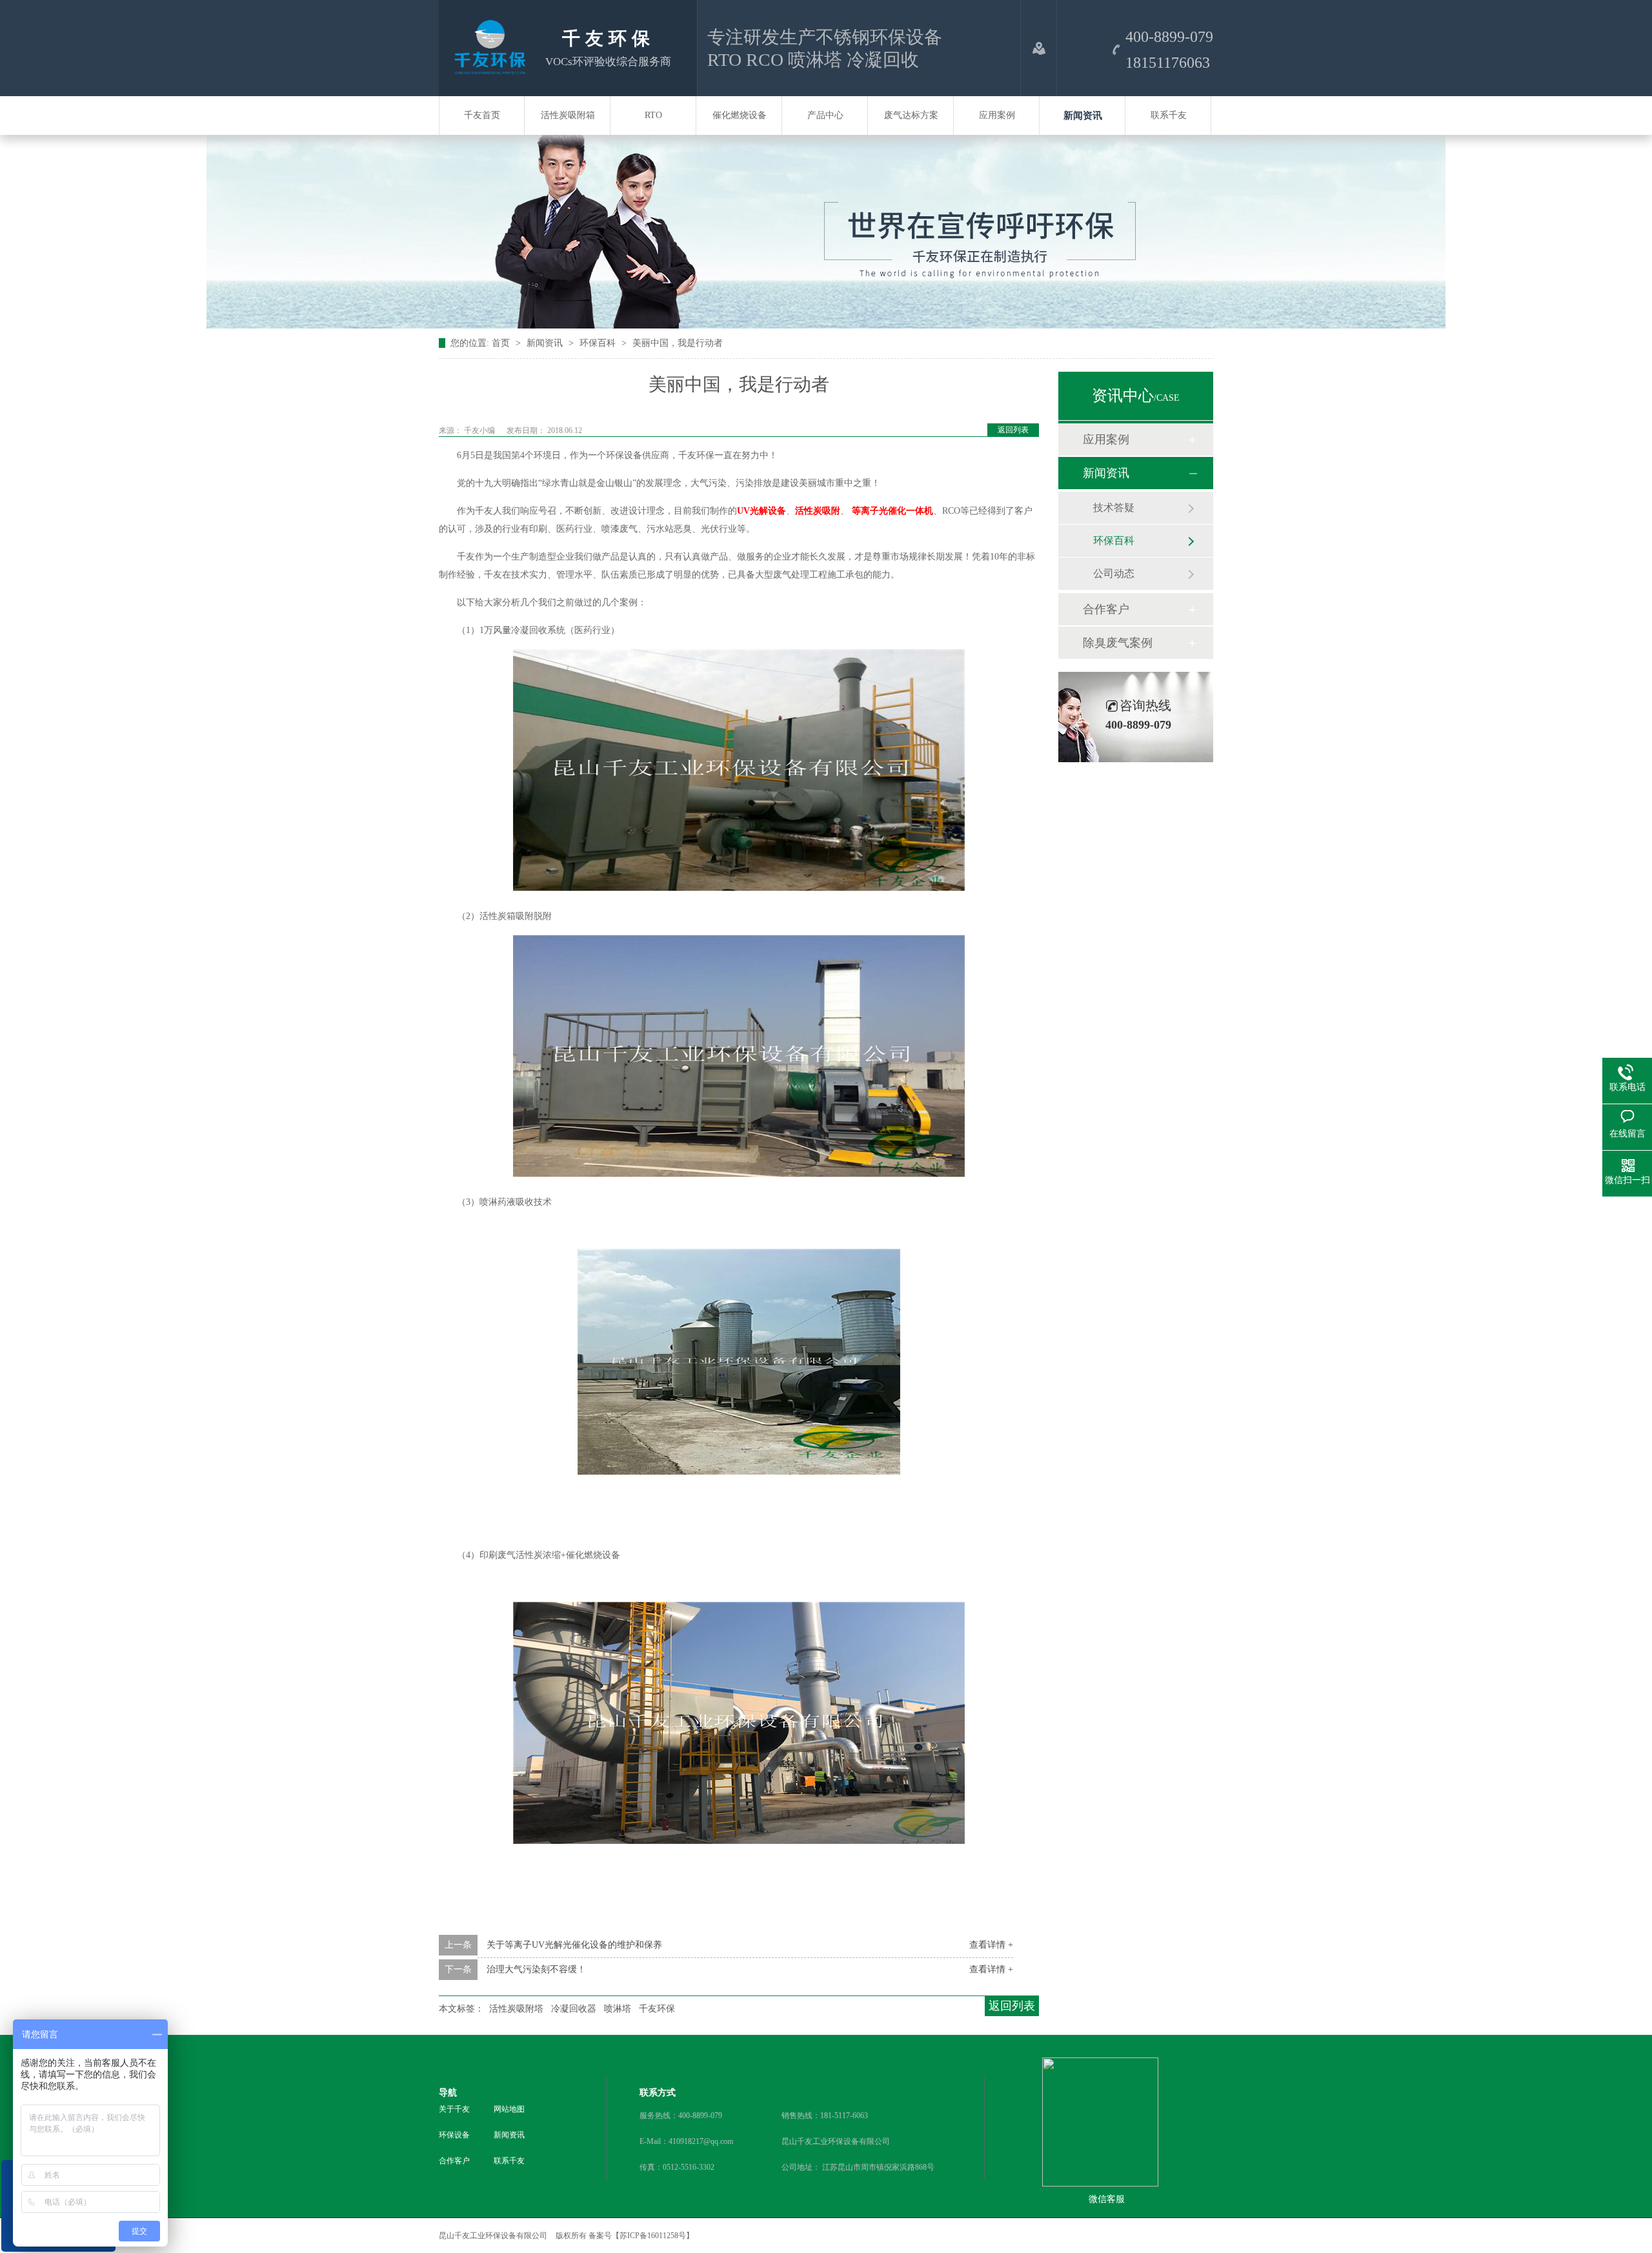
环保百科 (599, 343)
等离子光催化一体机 (892, 511)
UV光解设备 (761, 511)
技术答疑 (1114, 508)
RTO (653, 115)
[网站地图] (1039, 48)
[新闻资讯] (826, 326)
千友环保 (657, 2009)
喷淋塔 (618, 2009)
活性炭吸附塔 (516, 2009)
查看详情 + (991, 1945)
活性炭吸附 (818, 511)
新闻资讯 (1083, 116)
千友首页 (482, 115)
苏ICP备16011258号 (653, 2236)
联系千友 (1169, 115)
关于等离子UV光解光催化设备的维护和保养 (574, 1945)
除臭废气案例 (1118, 643)
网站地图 (509, 2109)
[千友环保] (487, 70)
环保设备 (454, 2135)
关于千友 (454, 2109)
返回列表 (1013, 430)
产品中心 (825, 115)
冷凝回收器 (574, 2009)
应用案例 (997, 115)
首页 (502, 343)
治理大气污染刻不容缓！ (536, 1969)
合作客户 (1106, 609)
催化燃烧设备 (740, 115)
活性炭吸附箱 (568, 115)
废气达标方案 (911, 115)
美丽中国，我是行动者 (678, 343)
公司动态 (1114, 573)
